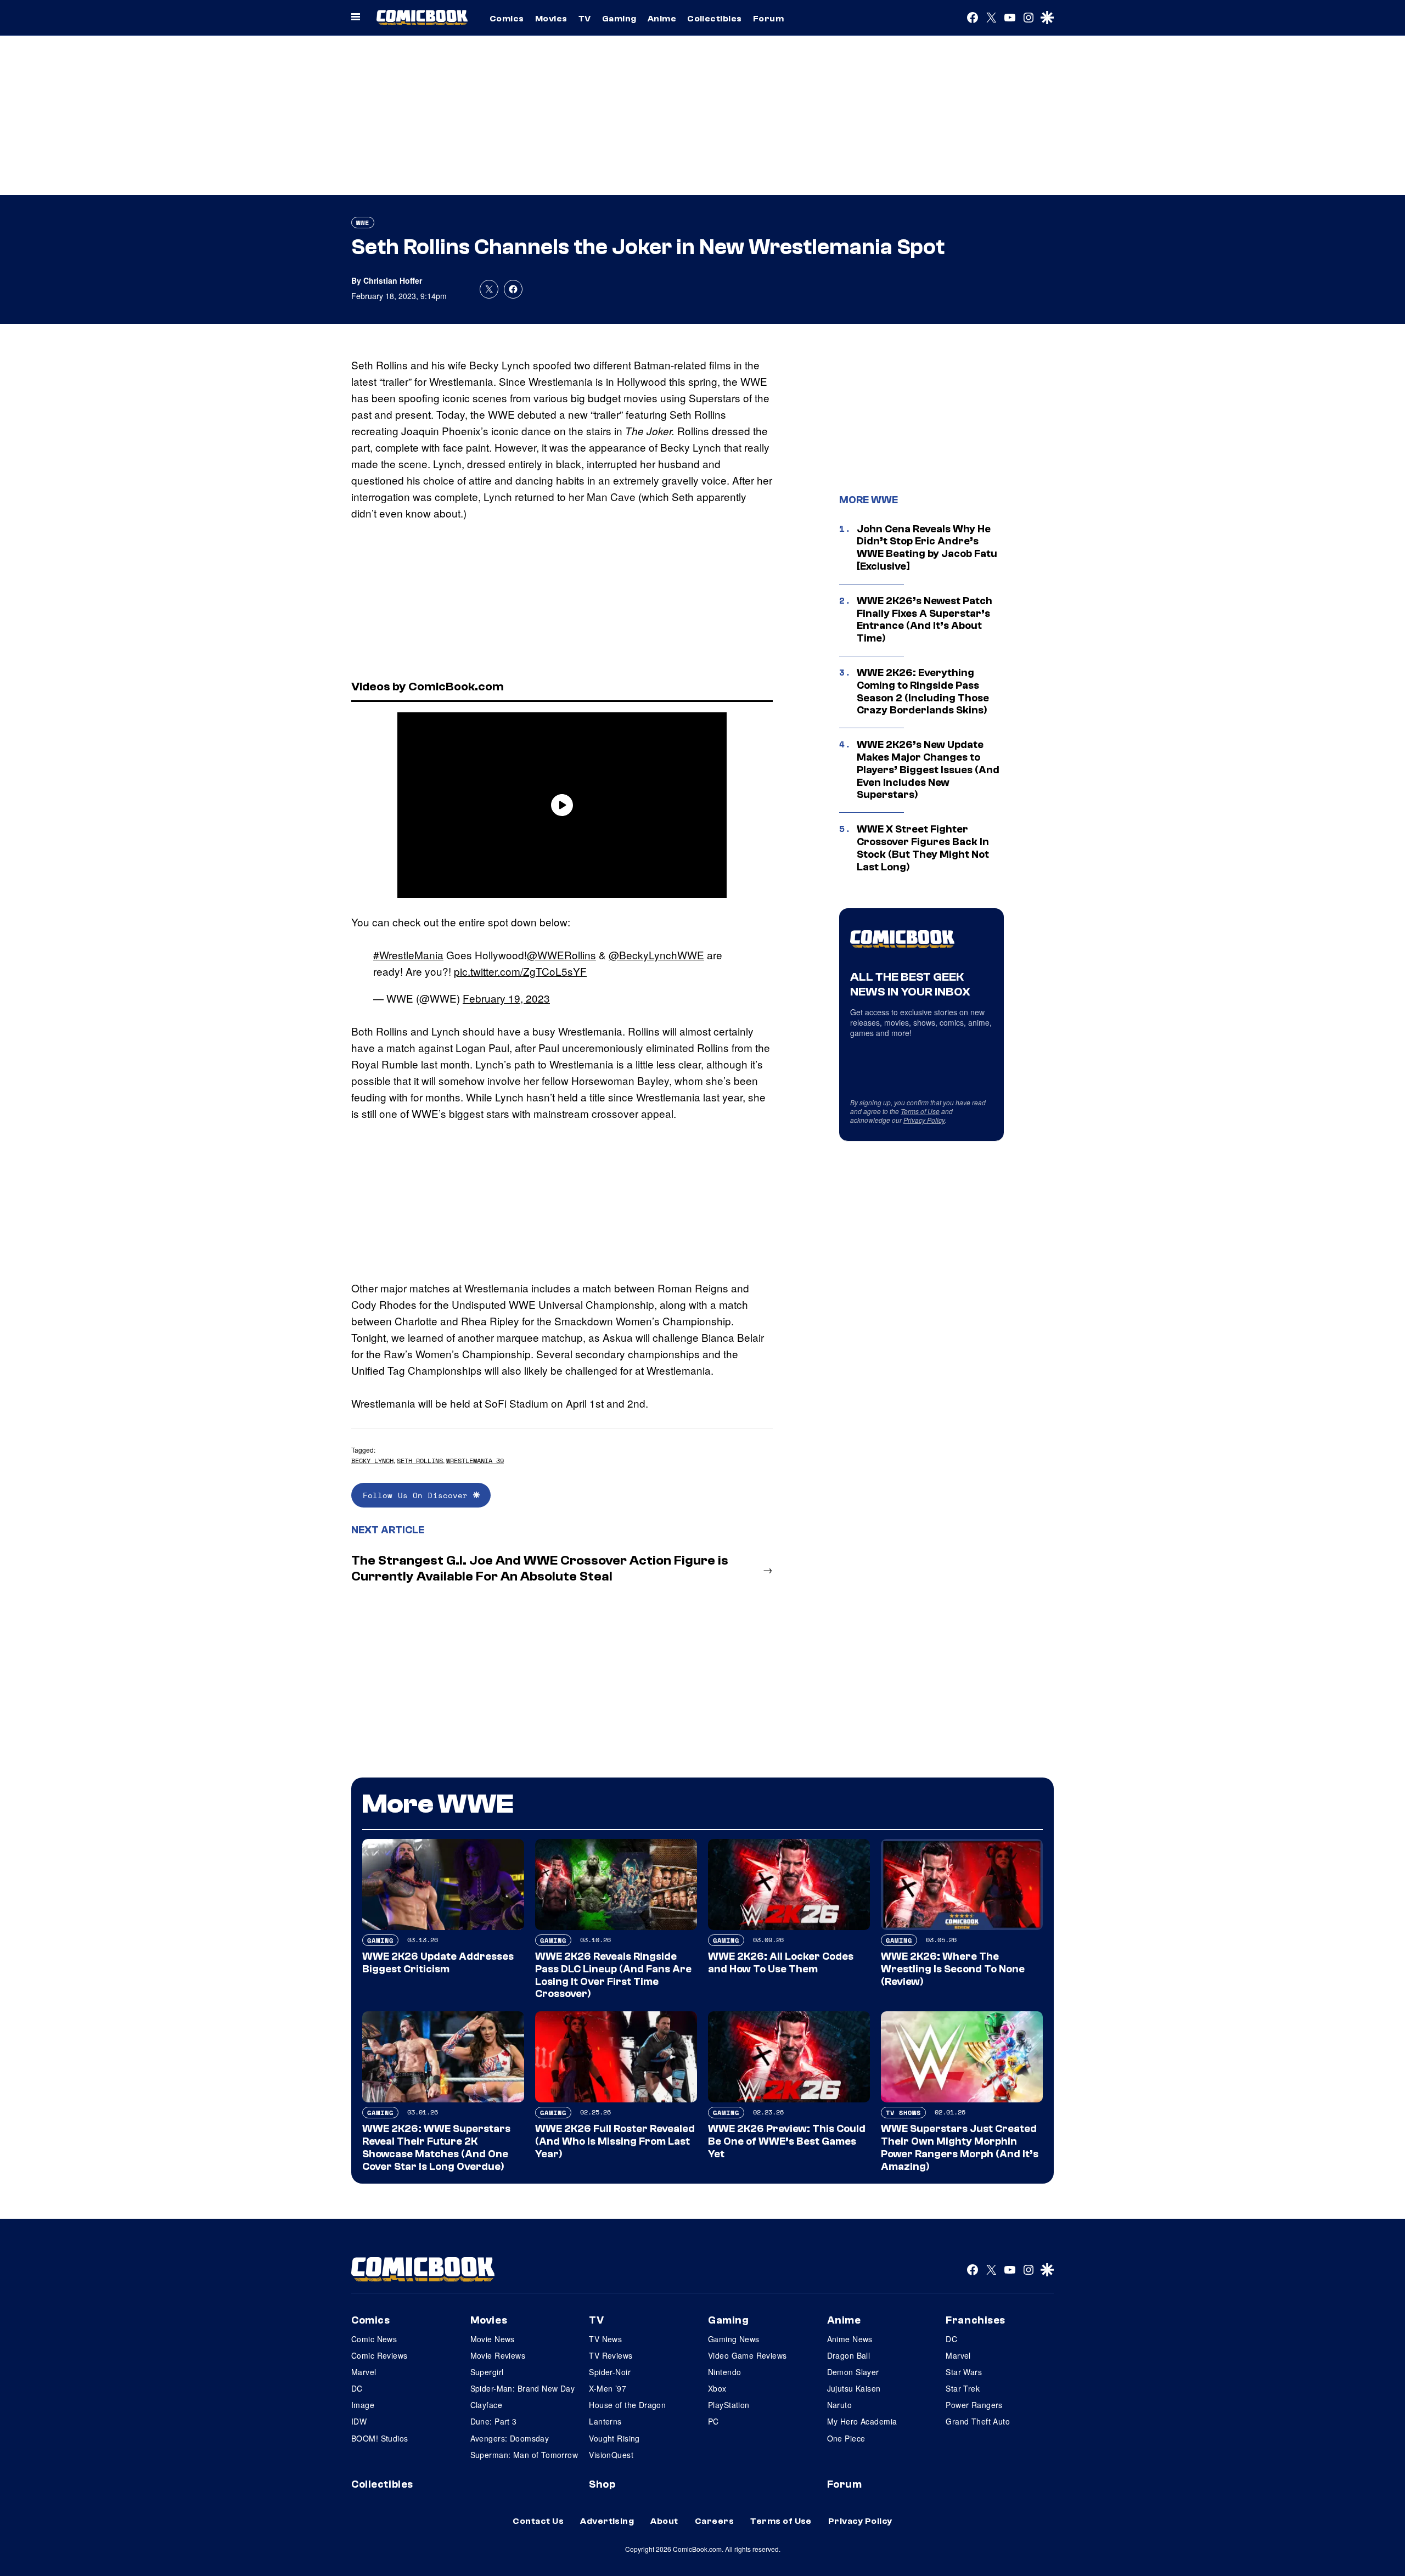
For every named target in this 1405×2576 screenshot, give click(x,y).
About (664, 2521)
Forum (768, 19)
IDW (359, 2421)
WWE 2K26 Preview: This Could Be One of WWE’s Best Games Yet (787, 2141)
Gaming (619, 19)
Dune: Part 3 (494, 2421)
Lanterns (605, 2421)
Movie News (493, 2339)
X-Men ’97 (608, 2388)
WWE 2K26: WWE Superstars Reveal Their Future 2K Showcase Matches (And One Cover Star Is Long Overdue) (436, 2147)
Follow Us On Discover (418, 1495)
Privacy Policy (924, 1120)
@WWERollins (561, 955)
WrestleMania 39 (475, 1461)
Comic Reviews (379, 2355)
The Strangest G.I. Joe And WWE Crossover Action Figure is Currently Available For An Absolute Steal (540, 1568)
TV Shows (903, 2113)
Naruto (840, 2405)
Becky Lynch (372, 1461)
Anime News (850, 2339)
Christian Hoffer (393, 280)
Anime (662, 19)
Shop (602, 2484)
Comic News (374, 2339)
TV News (605, 2339)
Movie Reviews (498, 2355)
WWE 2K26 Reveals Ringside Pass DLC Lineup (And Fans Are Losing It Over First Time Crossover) (613, 1975)
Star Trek (963, 2388)
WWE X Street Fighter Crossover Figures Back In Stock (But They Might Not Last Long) (923, 848)
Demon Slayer (853, 2372)
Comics (507, 19)
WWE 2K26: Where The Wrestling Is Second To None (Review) (953, 1969)
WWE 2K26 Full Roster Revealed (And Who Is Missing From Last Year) (615, 2141)
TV (585, 19)
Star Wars (964, 2372)
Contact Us (538, 2521)
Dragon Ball (849, 2355)
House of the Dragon (627, 2405)
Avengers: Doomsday (510, 2438)
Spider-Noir (610, 2372)
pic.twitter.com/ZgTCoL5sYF (520, 971)
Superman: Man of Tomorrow (524, 2455)
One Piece (846, 2438)
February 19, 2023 (506, 998)
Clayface (486, 2405)
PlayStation (729, 2405)
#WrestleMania (408, 955)
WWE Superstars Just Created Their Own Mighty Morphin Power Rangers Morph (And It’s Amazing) (960, 2147)
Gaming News (734, 2339)
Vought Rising (614, 2438)
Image (363, 2405)
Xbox (717, 2388)
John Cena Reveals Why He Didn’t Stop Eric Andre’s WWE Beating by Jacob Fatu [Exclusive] (927, 548)
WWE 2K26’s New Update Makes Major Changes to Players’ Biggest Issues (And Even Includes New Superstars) (928, 770)
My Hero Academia (862, 2421)
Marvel (364, 2372)
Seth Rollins (420, 1461)
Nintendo (724, 2372)
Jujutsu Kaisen (854, 2388)
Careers (714, 2521)
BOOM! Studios (380, 2438)
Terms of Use (920, 1111)
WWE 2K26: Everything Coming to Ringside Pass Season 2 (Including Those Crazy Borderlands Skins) (923, 691)
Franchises (976, 2320)
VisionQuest (611, 2455)
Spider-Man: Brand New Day (523, 2388)
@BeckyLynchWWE (656, 955)
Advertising (607, 2521)
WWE (363, 223)
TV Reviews (611, 2355)
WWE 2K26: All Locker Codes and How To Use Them (781, 1963)
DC (357, 2388)
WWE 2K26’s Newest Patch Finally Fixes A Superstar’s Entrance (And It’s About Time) (925, 620)
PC (713, 2421)
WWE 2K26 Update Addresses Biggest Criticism (438, 1963)
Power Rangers (974, 2405)
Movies (551, 19)
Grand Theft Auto (978, 2421)
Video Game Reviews (748, 2355)
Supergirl (487, 2372)
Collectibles (715, 19)
